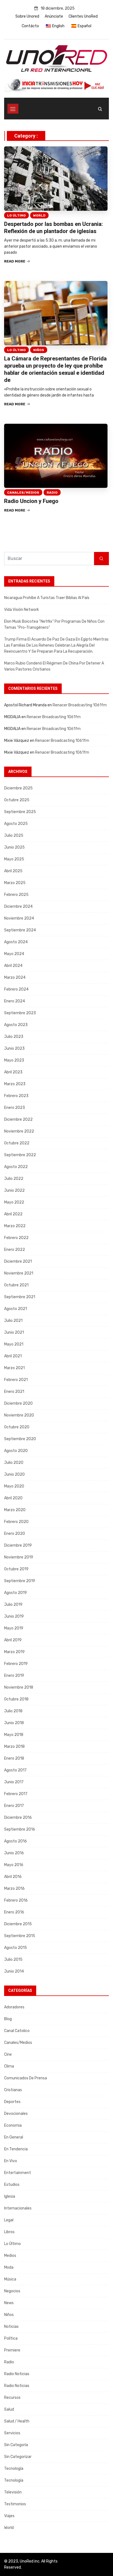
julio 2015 (13, 1960)
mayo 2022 (14, 1202)
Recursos (12, 2398)
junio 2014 (14, 1971)
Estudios (12, 2185)
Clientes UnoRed (83, 16)
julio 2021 (13, 1321)
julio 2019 (13, 1605)
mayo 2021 (14, 1344)
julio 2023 (14, 1037)
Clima (9, 2066)
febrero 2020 (16, 1522)
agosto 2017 (15, 1770)
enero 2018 (14, 1758)
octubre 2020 (17, 1427)
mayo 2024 (14, 954)
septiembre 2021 (20, 1297)
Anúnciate (54, 16)
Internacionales (18, 2208)
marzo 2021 (14, 1368)
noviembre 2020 (19, 1415)
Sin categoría (16, 2445)
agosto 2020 (16, 1451)
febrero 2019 (16, 1664)
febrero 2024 (16, 989)
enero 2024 (15, 1001)
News (9, 2303)
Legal (9, 2220)
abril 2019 (13, 1640)
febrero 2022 (16, 1238)
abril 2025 (13, 871)
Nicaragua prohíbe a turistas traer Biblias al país (47, 598)
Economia (13, 2125)
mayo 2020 (14, 1486)
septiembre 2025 (20, 812)
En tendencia (16, 2149)
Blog (8, 2019)
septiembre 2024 (20, 930)
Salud (9, 2409)
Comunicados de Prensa (26, 2078)
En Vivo (11, 2161)
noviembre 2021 (19, 1273)
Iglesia (10, 2196)
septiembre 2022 (20, 1155)
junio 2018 (14, 1723)
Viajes (9, 2516)
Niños (39, 350)
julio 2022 (14, 1179)
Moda (9, 2267)
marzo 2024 (15, 977)
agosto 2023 (16, 1025)
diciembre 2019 (18, 1545)
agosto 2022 (16, 1167)
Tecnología (14, 2469)
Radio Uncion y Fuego (31, 501)
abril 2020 (13, 1498)
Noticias (11, 2327)
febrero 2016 (16, 1900)
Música (10, 2279)
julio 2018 (13, 1711)
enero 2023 (15, 1108)
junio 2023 (14, 1048)
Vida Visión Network (22, 610)
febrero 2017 (16, 1794)
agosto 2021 (15, 1309)
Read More (15, 261)
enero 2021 (14, 1392)
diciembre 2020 (18, 1403)
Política (11, 2338)
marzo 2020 (15, 1510)
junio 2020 (14, 1474)
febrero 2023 (16, 1096)
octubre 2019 (16, 1569)
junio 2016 (14, 1853)
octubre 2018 (16, 1699)
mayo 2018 (14, 1735)
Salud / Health (17, 2421)
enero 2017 (14, 1806)
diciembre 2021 (18, 1261)
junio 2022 (14, 1190)
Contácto (30, 26)
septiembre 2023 (20, 1013)
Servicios (12, 2433)
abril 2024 (13, 966)
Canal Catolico (17, 2031)
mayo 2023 (14, 1060)
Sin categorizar (18, 2457)
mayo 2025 (14, 859)
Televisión (13, 2492)
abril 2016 (13, 1877)
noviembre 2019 (19, 1557)
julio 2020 (14, 1463)
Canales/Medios (23, 493)
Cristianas (13, 2090)
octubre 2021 (16, 1285)
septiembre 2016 (20, 1829)
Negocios (12, 2291)
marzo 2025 (15, 883)
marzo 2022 (15, 1226)
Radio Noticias (17, 2374)
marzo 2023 (15, 1084)
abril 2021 (13, 1356)
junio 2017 (14, 1782)
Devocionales (16, 2114)
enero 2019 (14, 1676)
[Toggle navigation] (13, 109)
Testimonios (15, 2504)
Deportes (12, 2102)
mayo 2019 (14, 1628)
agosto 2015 (15, 1948)
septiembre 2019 (20, 1581)
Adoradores (14, 2007)
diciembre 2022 (18, 1119)
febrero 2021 (16, 1380)
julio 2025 (14, 836)
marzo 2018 (14, 1747)
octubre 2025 (17, 800)
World (39, 215)
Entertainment (18, 2173)
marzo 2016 (14, 1889)
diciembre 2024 (18, 906)
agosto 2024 (16, 942)
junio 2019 (14, 1616)
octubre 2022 (17, 1143)
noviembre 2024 (19, 918)
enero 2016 (14, 1912)
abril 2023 (13, 1072)
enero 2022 (15, 1250)
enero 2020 (15, 1534)
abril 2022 (13, 1214)
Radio (52, 493)
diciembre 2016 (18, 1818)
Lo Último (16, 215)
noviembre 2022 (19, 1131)
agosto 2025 (16, 824)
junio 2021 (14, 1332)
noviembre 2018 (19, 1687)
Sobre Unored (27, 16)
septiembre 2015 (20, 1936)
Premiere (12, 2350)
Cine (8, 2054)
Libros (9, 2232)
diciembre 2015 (18, 1924)
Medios (10, 2256)
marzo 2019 (14, 1652)
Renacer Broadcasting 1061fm (80, 705)
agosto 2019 (15, 1593)
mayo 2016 (14, 1865)
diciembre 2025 (18, 788)
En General (14, 2137)
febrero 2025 (16, 895)
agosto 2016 (15, 1841)
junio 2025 (14, 847)
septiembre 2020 (20, 1439)
